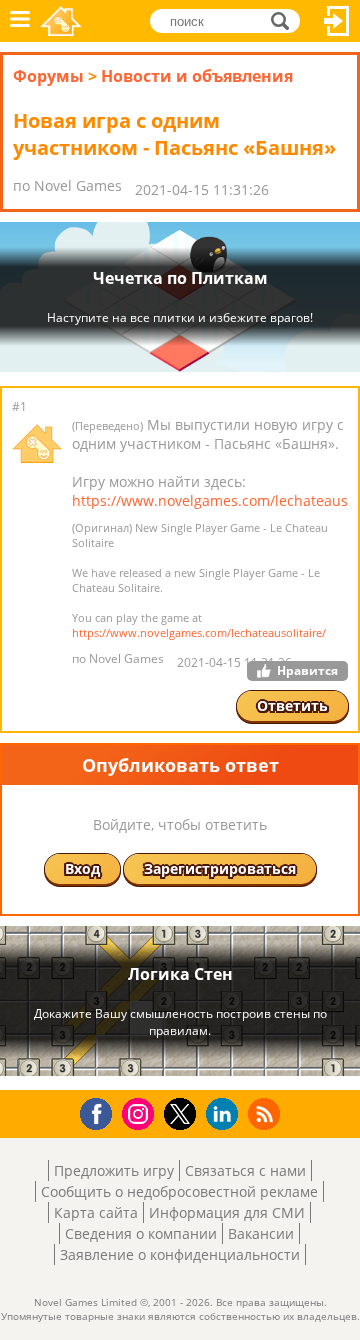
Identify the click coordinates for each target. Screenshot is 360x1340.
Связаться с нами (245, 1170)
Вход (337, 21)
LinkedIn (225, 1114)
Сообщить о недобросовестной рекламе (179, 1191)
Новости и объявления (197, 76)
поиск (285, 19)
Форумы (48, 76)
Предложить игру (114, 1170)
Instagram (141, 1112)
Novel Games (61, 21)
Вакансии (261, 1233)
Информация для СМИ (227, 1212)
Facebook (101, 1111)
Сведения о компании (141, 1233)
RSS (266, 1113)
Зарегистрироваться (220, 868)
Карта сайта (96, 1212)
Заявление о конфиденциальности (180, 1254)
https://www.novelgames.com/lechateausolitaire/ (199, 632)
